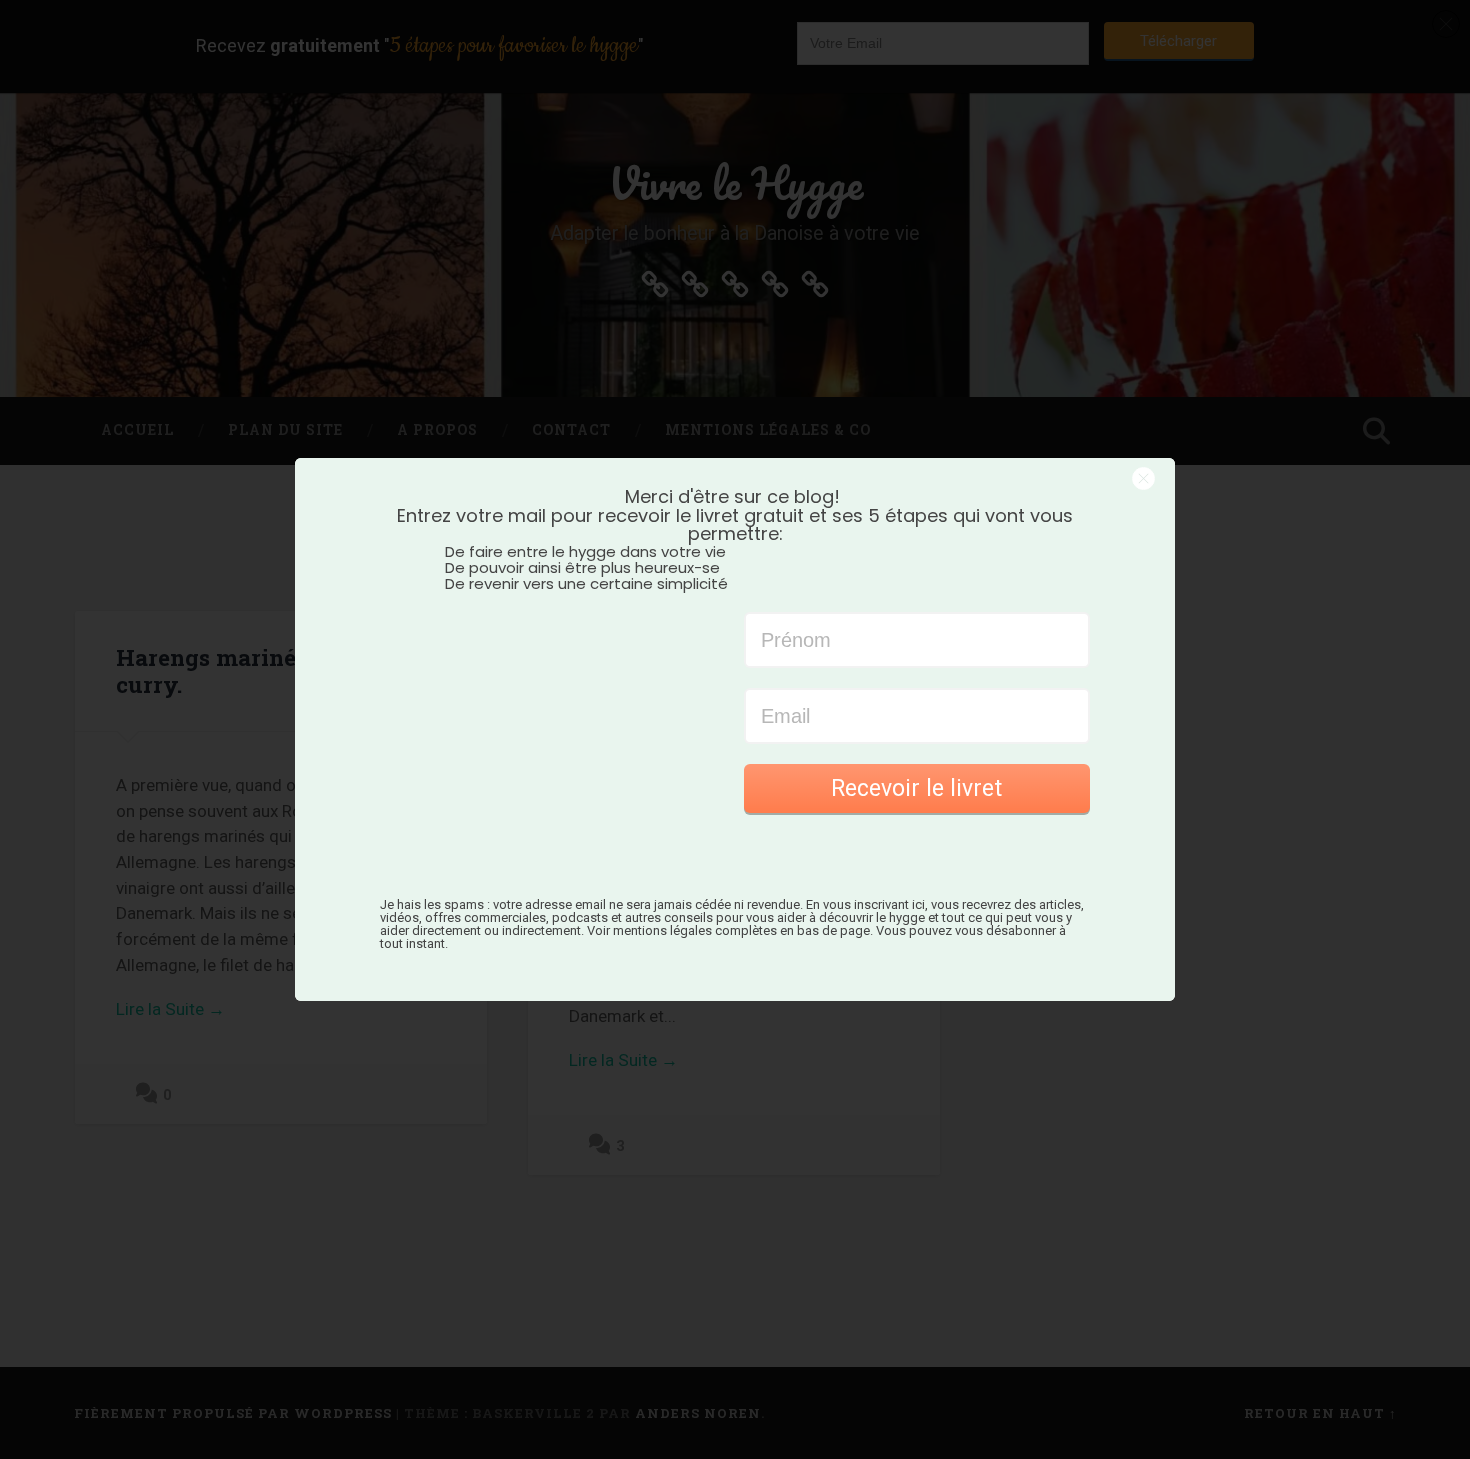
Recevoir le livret (916, 788)
